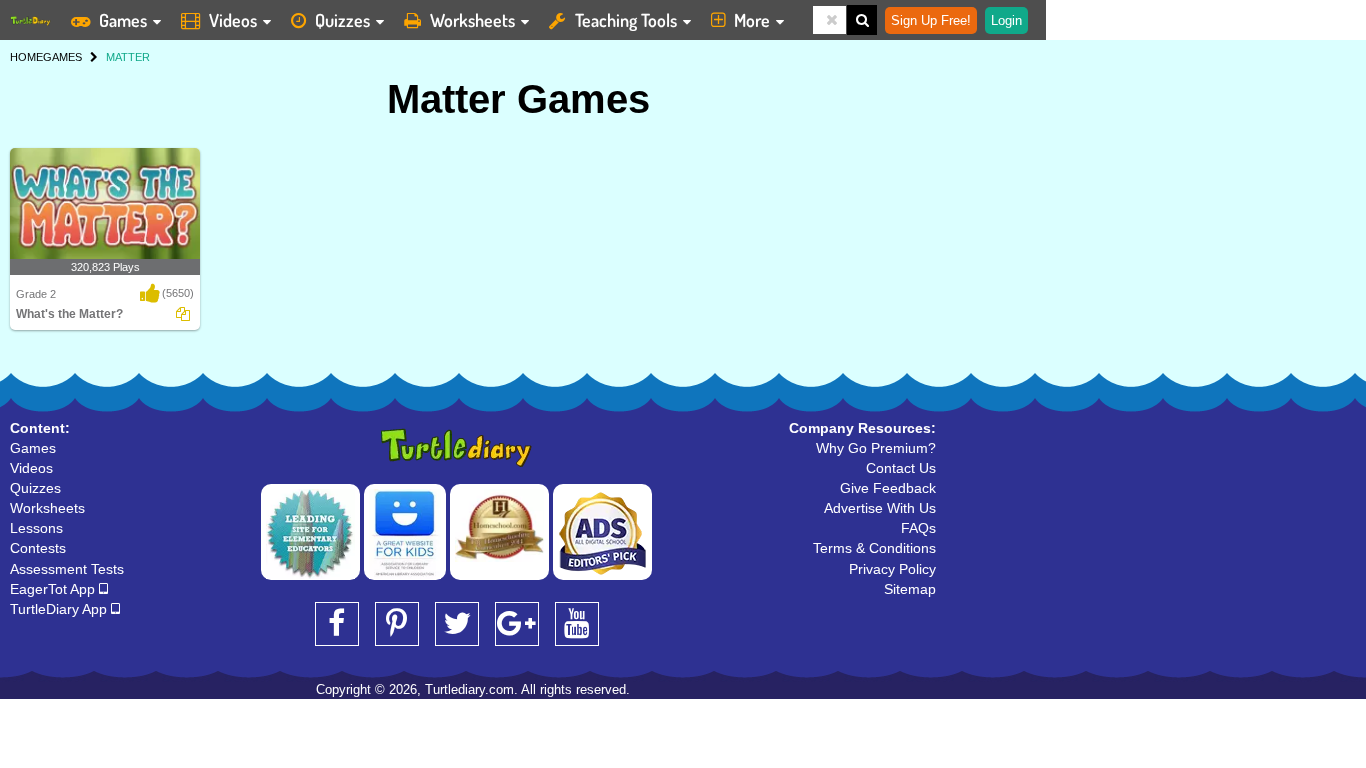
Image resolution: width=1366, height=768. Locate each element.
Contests (38, 548)
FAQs (918, 528)
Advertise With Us (880, 508)
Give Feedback (888, 488)
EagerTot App (54, 589)
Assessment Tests (67, 569)
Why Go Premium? (876, 448)
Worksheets (472, 20)
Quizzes (342, 20)
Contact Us (901, 468)
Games (123, 20)
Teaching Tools (626, 20)
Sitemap (910, 589)
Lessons (36, 528)
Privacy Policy (892, 569)
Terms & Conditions (874, 548)
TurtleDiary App (60, 609)
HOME (26, 57)
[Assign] (183, 314)
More (752, 20)
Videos (233, 20)
